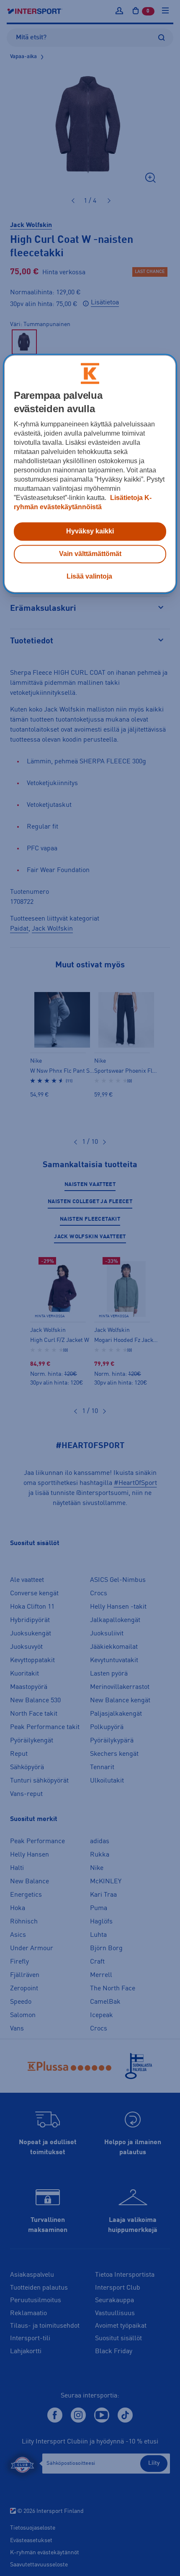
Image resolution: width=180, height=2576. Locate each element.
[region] (90, 474)
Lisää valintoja (89, 577)
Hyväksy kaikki (90, 532)
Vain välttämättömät (90, 554)
